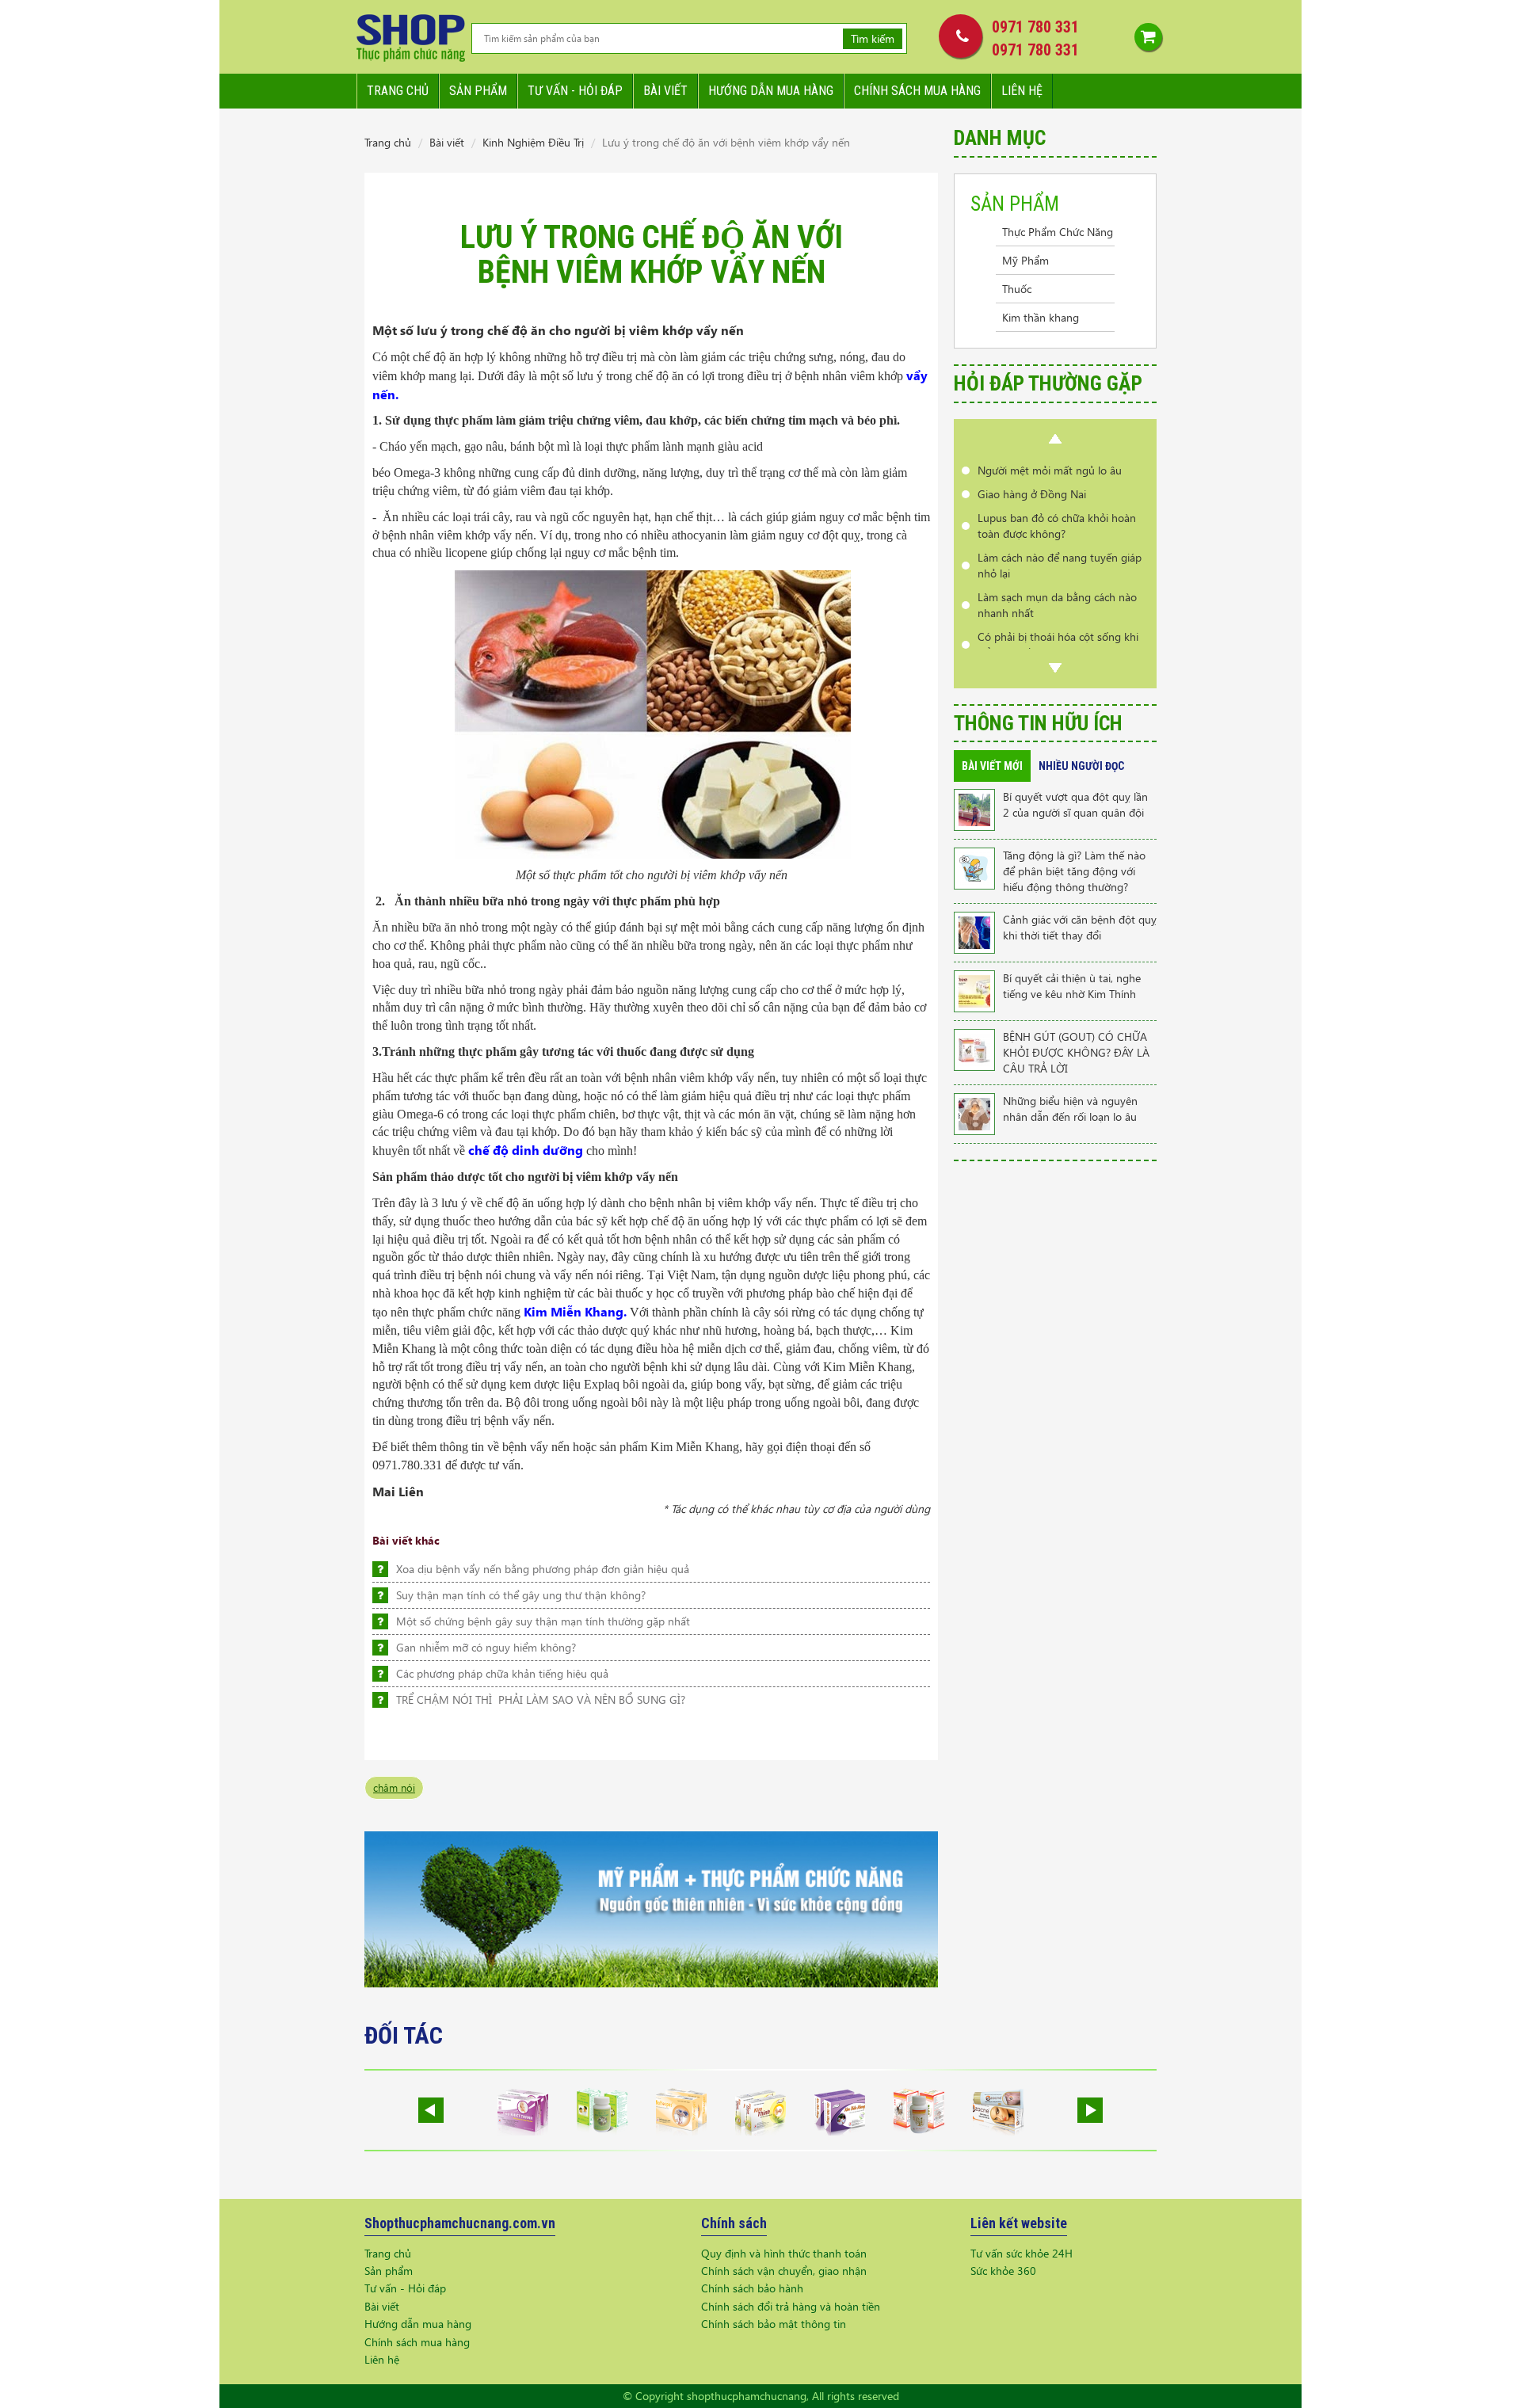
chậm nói (394, 1787)
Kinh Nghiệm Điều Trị (533, 142)
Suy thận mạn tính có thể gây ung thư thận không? (521, 1595)
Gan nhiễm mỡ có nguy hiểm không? (486, 1647)
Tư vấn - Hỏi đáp (405, 2288)
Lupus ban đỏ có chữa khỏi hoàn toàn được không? (1057, 526)
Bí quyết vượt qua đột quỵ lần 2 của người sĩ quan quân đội (1075, 804)
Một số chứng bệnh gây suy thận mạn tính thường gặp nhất (543, 1621)
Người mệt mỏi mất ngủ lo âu (1050, 470)
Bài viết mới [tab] (992, 766)
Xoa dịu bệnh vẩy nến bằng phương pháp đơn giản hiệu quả (543, 1569)
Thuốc (1017, 289)
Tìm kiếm (873, 38)
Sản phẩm (478, 91)
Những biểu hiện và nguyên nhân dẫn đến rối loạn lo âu (1070, 1109)
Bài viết (665, 91)
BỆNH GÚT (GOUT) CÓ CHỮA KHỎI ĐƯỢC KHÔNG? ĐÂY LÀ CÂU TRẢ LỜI (1076, 1052)
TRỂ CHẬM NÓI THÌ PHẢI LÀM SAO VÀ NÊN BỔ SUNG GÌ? (541, 1699)
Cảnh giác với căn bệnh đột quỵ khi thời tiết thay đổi (1080, 927)
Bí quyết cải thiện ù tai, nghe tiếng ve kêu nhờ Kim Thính (1072, 986)
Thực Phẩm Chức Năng (1058, 232)
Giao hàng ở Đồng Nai (1032, 494)
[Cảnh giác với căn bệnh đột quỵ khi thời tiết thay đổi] (974, 931)
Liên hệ (1022, 91)
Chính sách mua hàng (917, 91)
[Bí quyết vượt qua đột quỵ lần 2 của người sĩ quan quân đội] (974, 808)
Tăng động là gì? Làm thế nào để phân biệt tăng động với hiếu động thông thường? (1074, 871)
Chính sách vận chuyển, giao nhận (784, 2271)
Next (1055, 668)
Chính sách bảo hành (752, 2288)
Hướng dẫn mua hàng (771, 91)
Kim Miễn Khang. (575, 1311)
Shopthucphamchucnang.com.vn (460, 2223)
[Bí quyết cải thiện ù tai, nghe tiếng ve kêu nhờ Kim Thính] (974, 990)
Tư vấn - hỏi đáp (575, 91)
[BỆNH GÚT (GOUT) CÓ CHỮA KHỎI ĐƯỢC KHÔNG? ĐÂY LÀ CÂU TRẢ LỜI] (974, 1048)
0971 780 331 (1035, 27)
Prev (1055, 439)
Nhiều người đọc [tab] (1081, 766)
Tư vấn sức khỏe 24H (1022, 2253)
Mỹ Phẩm (1025, 260)
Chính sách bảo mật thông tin (774, 2324)
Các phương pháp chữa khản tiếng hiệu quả (502, 1673)
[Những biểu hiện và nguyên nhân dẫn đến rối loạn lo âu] (974, 1113)
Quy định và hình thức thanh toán (784, 2253)
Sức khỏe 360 (1003, 2271)
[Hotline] (957, 36)
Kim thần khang (1041, 317)
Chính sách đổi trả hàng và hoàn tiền (791, 2306)
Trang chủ (398, 91)
